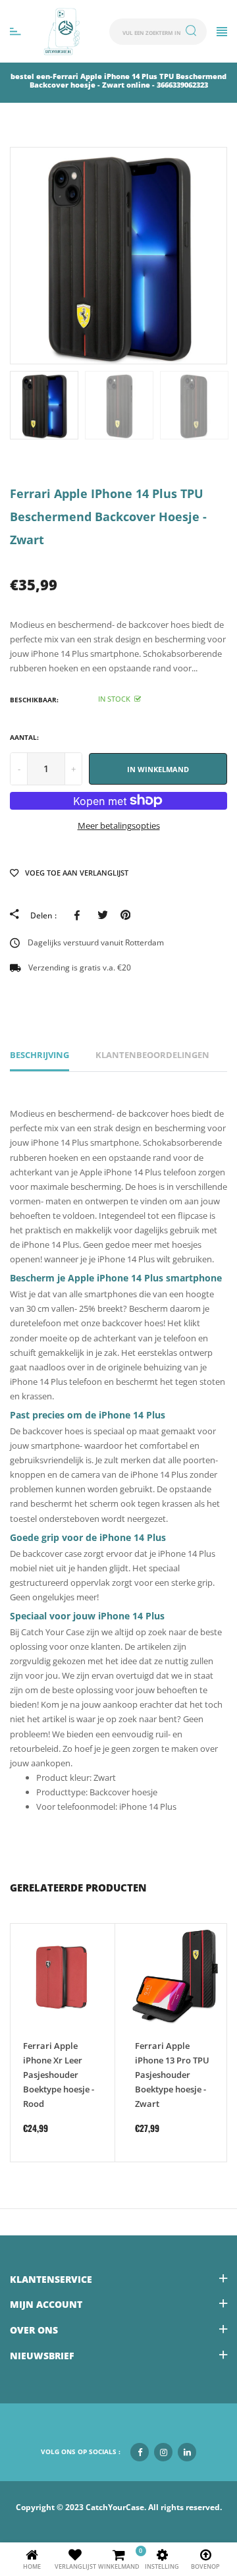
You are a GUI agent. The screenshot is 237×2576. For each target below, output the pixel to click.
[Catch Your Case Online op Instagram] (163, 2452)
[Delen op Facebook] (79, 914)
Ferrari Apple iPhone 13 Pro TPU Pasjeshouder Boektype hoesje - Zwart (172, 2075)
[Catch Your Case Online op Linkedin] (187, 2452)
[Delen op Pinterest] (125, 914)
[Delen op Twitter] (102, 914)
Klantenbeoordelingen (152, 1055)
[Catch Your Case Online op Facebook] (140, 2452)
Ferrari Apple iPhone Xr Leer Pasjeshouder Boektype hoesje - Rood (59, 2075)
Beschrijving (39, 1055)
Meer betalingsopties (119, 826)
